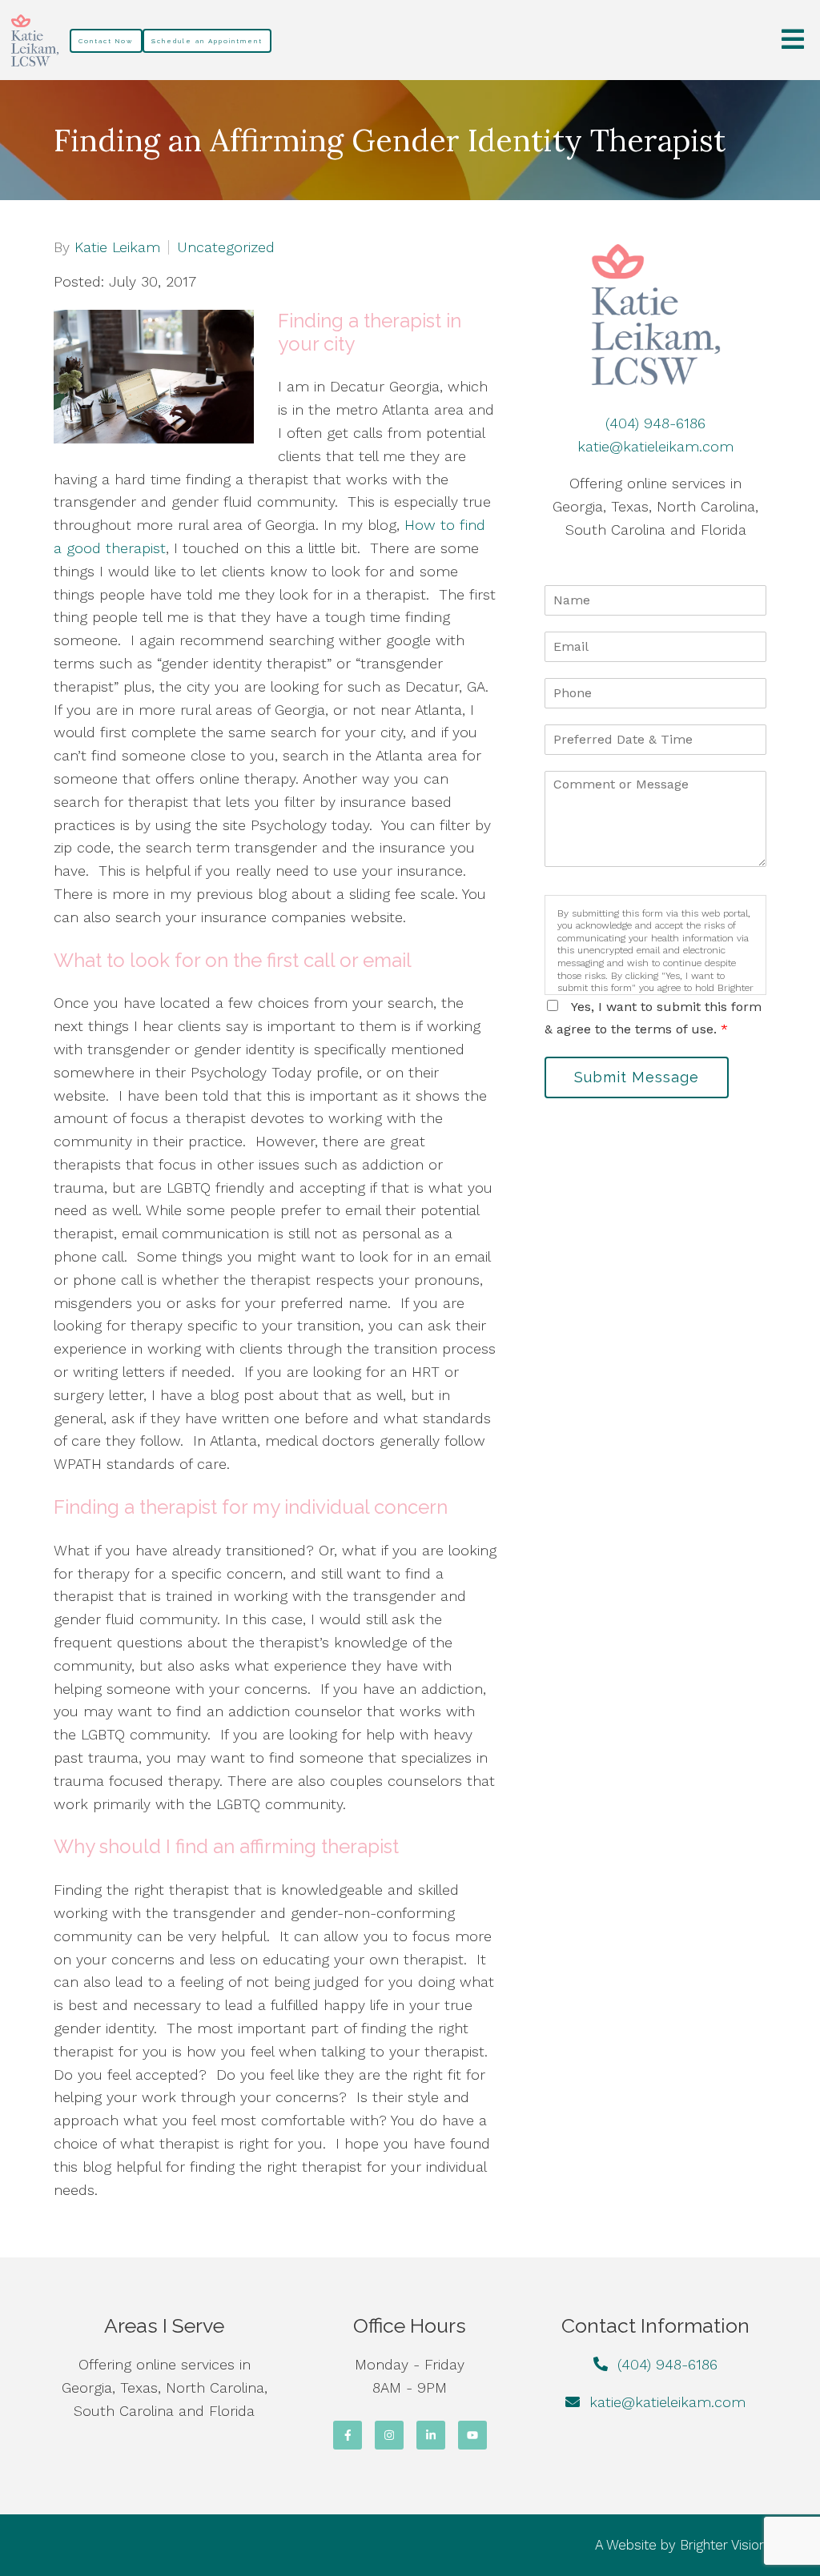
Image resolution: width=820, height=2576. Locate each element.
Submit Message (637, 1077)
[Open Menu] (793, 40)
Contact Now (106, 41)
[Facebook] (348, 2435)
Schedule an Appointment (207, 41)
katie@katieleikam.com (655, 446)
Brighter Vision (723, 2545)
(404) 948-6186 (655, 423)
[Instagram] (389, 2435)
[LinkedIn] (431, 2435)
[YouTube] (472, 2435)
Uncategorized (226, 247)
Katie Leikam (117, 247)
